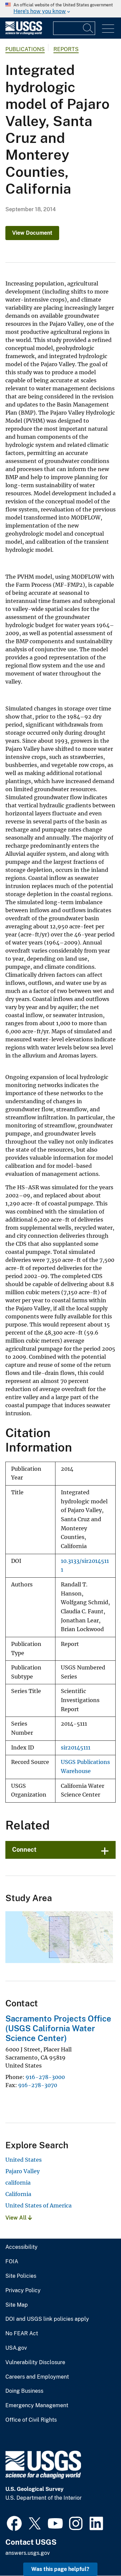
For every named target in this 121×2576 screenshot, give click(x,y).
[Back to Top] (97, 2552)
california (18, 2183)
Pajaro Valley (23, 2171)
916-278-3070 (38, 2085)
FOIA (12, 2262)
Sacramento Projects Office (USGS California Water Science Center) (58, 2028)
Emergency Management (37, 2406)
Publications (25, 49)
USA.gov (16, 2348)
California (18, 2194)
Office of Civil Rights (31, 2420)
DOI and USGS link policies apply (47, 2319)
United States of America (38, 2205)
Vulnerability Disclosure (35, 2362)
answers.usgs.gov (28, 2553)
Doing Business (24, 2391)
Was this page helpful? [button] (60, 2569)
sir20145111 (76, 1748)
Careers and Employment (37, 2377)
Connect (24, 1850)
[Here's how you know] (61, 9)
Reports (66, 49)
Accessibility (22, 2247)
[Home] (24, 33)
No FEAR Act (22, 2334)
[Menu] (108, 29)
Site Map (17, 2305)
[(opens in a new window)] (14, 2523)
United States (24, 2160)
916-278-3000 (45, 2077)
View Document (32, 233)
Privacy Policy (23, 2291)
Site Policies (21, 2276)
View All (17, 2218)
